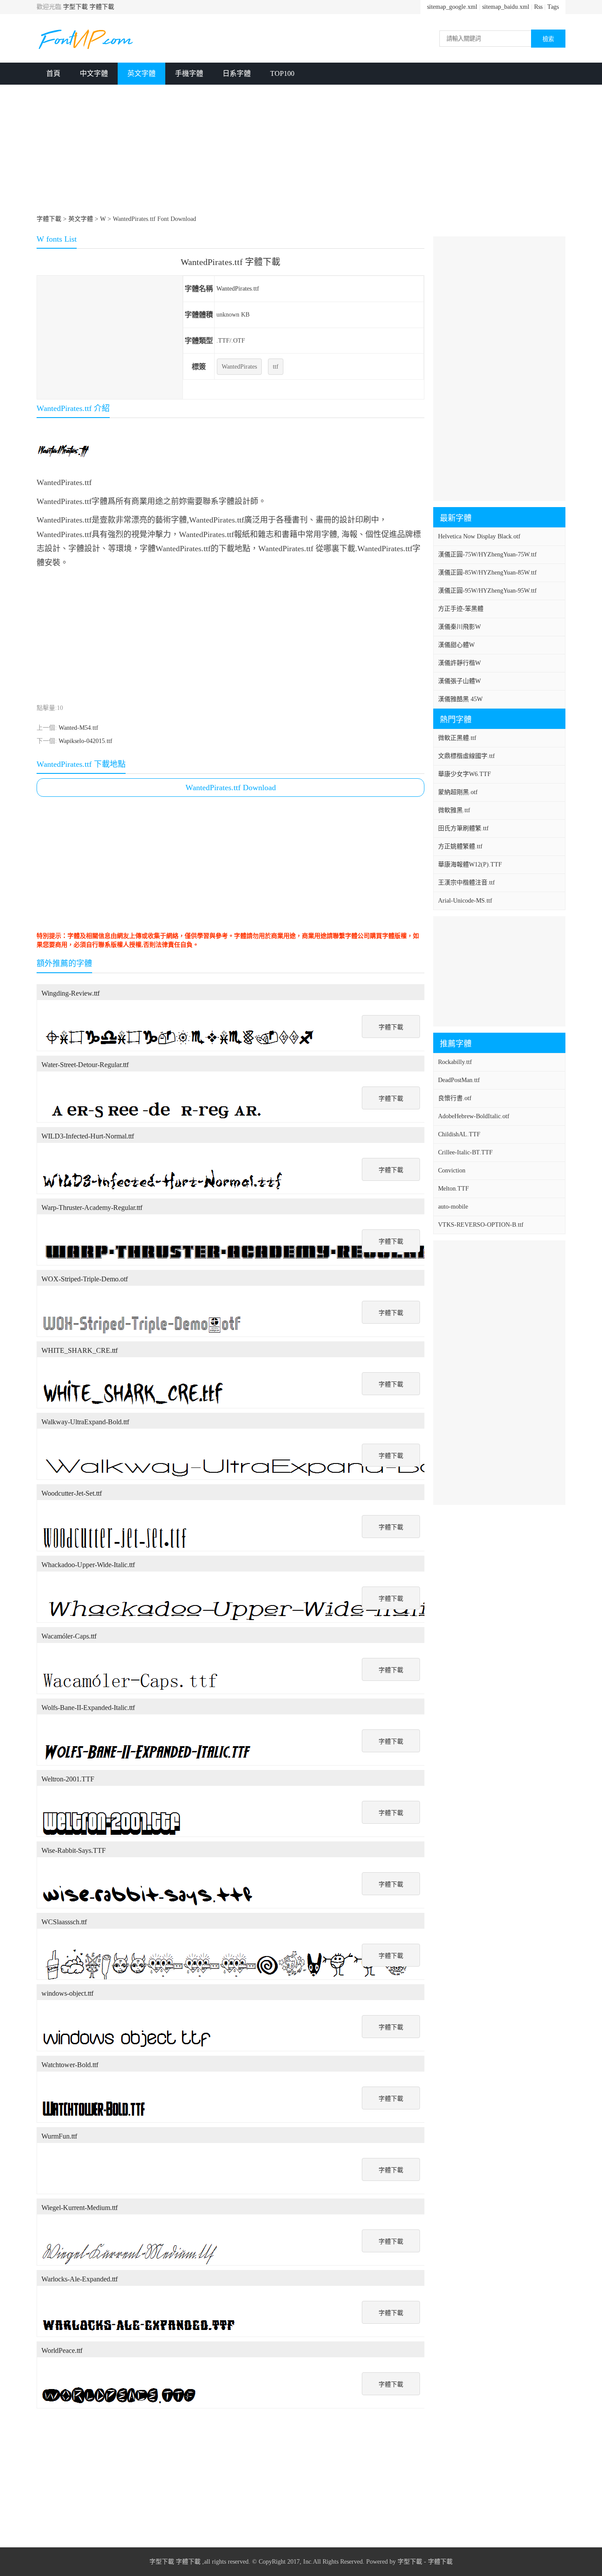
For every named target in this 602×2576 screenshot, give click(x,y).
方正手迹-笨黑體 (461, 609)
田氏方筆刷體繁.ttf (463, 828)
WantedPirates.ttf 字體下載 (230, 262)
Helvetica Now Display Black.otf (479, 536)
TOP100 (282, 73)
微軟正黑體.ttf (457, 738)
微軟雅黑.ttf (454, 810)
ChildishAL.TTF (459, 1134)
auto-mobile (453, 1207)
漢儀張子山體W (459, 681)
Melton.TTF (453, 1189)
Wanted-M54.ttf (78, 728)
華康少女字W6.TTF (465, 774)
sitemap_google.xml (452, 7)
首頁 (53, 73)
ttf (276, 367)
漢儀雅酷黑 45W (460, 699)
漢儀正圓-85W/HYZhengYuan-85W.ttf (487, 573)
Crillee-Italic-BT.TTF (465, 1152)
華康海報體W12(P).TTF (470, 864)
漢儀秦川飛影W (459, 627)
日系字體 (237, 73)
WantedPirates (239, 367)
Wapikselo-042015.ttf (85, 741)
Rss (538, 7)
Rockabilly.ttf (455, 1062)
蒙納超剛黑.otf (458, 792)
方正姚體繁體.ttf (460, 846)
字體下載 (102, 7)
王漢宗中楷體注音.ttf (466, 883)
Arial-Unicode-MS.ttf (465, 901)
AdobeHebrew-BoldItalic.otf (474, 1116)
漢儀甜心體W (456, 645)
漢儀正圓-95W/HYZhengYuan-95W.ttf (487, 591)
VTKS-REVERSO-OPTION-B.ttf (481, 1225)
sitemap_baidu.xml (506, 7)
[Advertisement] (301, 151)
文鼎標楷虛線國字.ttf (466, 756)
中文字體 (94, 73)
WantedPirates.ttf (238, 289)
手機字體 (189, 73)
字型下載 (75, 7)
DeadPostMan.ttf (459, 1080)
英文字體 (141, 73)
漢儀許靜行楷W (459, 663)
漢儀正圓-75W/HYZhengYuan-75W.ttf (487, 554)
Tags (553, 7)
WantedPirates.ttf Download (231, 788)
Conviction (452, 1170)
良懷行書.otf (455, 1098)
